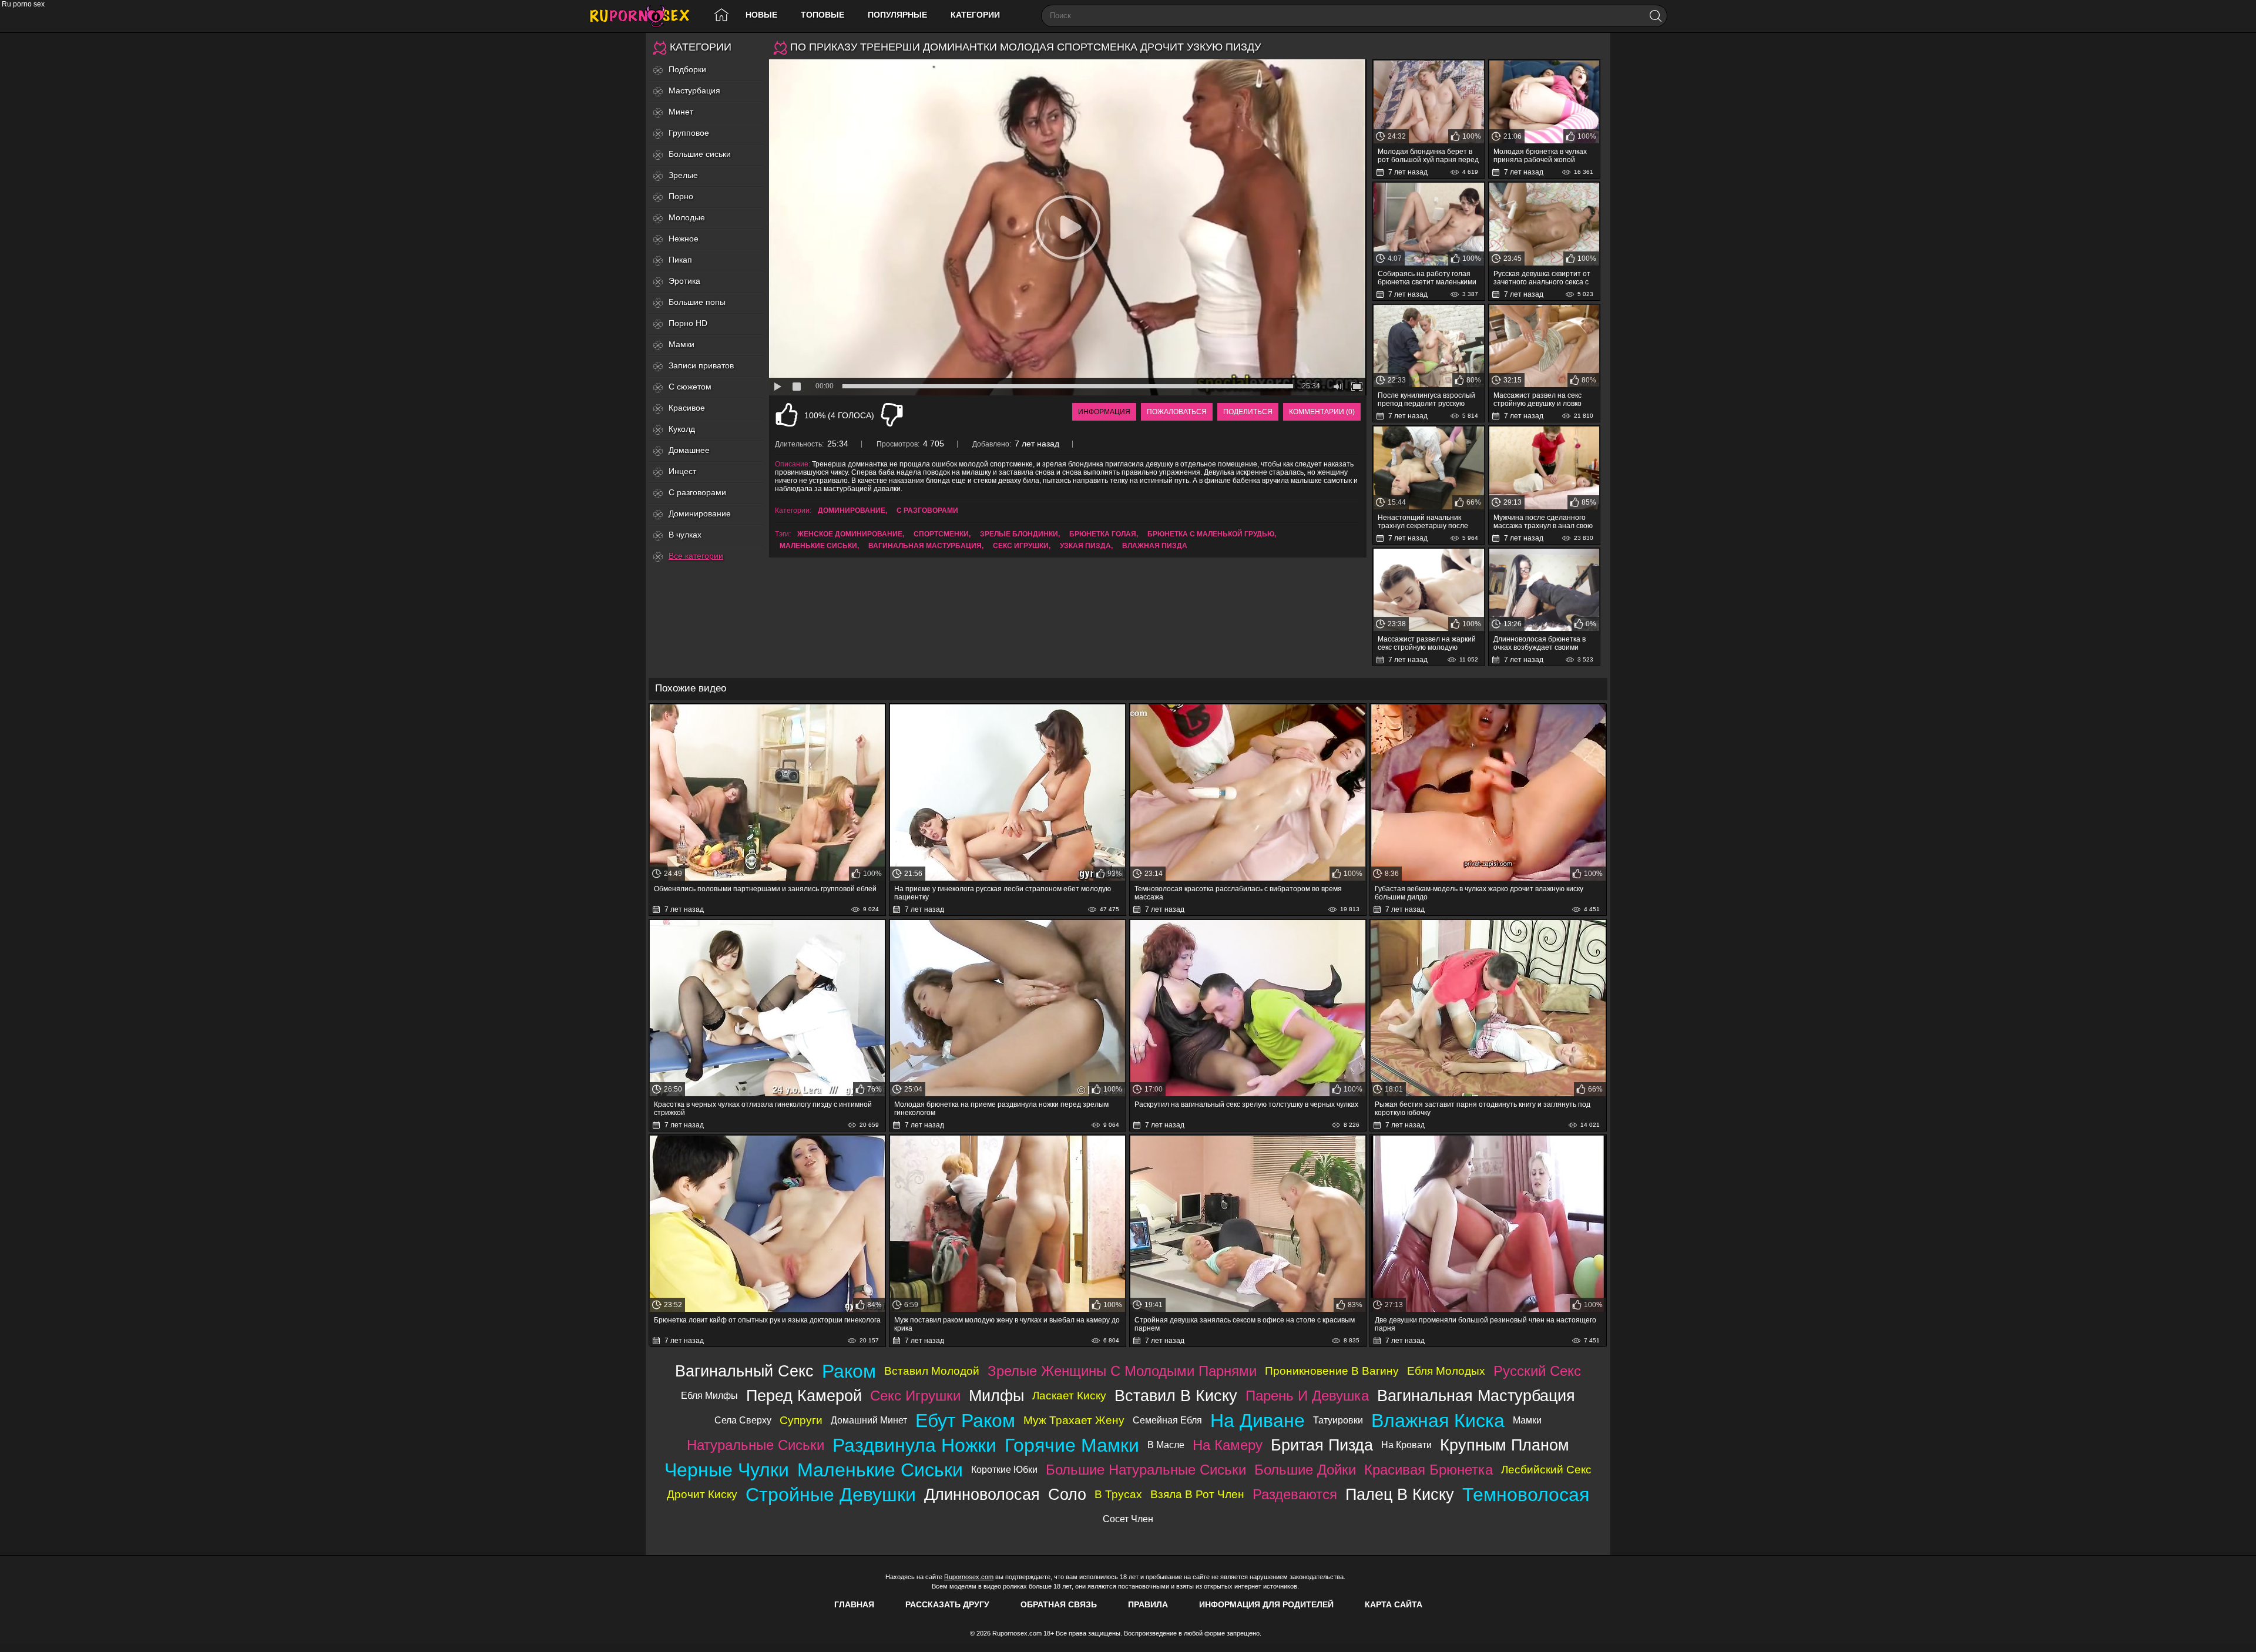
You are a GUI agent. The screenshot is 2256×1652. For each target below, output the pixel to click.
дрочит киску (702, 1494)
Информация (1104, 412)
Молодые (687, 217)
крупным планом (1505, 1445)
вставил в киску (1176, 1396)
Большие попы (697, 302)
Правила (1148, 1604)
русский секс (1537, 1371)
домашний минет (869, 1420)
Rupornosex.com (969, 1577)
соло (1067, 1494)
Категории (975, 15)
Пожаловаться (1177, 412)
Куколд (682, 429)
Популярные (897, 15)
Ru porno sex (644, 16)
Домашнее (689, 450)
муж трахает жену (1074, 1420)
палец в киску (1400, 1494)
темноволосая (1526, 1495)
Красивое (687, 408)
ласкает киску (1069, 1396)
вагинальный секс (744, 1371)
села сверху (743, 1420)
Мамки (681, 344)
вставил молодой (932, 1371)
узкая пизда (1085, 546)
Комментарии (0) (1322, 412)
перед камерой (804, 1396)
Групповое (689, 133)
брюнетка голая (1103, 534)
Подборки (687, 69)
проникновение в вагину (1332, 1371)
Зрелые (683, 175)
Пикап (680, 260)
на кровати (1406, 1445)
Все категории (696, 556)
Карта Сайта (1394, 1604)
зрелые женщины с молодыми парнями (1122, 1371)
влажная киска (1438, 1421)
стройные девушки (831, 1495)
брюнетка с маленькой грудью (1211, 534)
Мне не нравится (892, 415)
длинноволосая (982, 1494)
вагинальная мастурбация (925, 546)
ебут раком (965, 1421)
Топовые (822, 15)
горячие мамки (1072, 1445)
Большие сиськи (700, 154)
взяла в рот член (1197, 1494)
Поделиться (1248, 412)
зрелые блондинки (1019, 534)
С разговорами (697, 492)
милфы (996, 1396)
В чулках (685, 535)
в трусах (1118, 1494)
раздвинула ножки (914, 1445)
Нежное (684, 239)
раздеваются (1295, 1494)
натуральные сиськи (756, 1445)
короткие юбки (1004, 1470)
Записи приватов (701, 365)
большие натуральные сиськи (1146, 1470)
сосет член (1128, 1519)
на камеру (1228, 1445)
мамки (1527, 1420)
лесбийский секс (1546, 1470)
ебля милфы (709, 1396)
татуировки (1338, 1420)
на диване (1258, 1421)
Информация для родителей (1266, 1604)
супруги (801, 1420)
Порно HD (688, 323)
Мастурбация (694, 90)
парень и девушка (1307, 1396)
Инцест (682, 471)
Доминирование (700, 513)
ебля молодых (1446, 1371)
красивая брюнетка (1429, 1470)
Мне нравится (787, 415)
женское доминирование (850, 534)
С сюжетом (690, 387)
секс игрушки (1021, 546)
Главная (854, 1604)
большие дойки (1305, 1470)
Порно (681, 196)
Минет (681, 112)
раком (849, 1371)
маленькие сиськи (818, 546)
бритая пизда (1322, 1445)
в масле (1166, 1445)
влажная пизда (1155, 546)
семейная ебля (1167, 1420)
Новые (761, 15)
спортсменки (941, 534)
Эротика (684, 281)
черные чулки (727, 1470)
